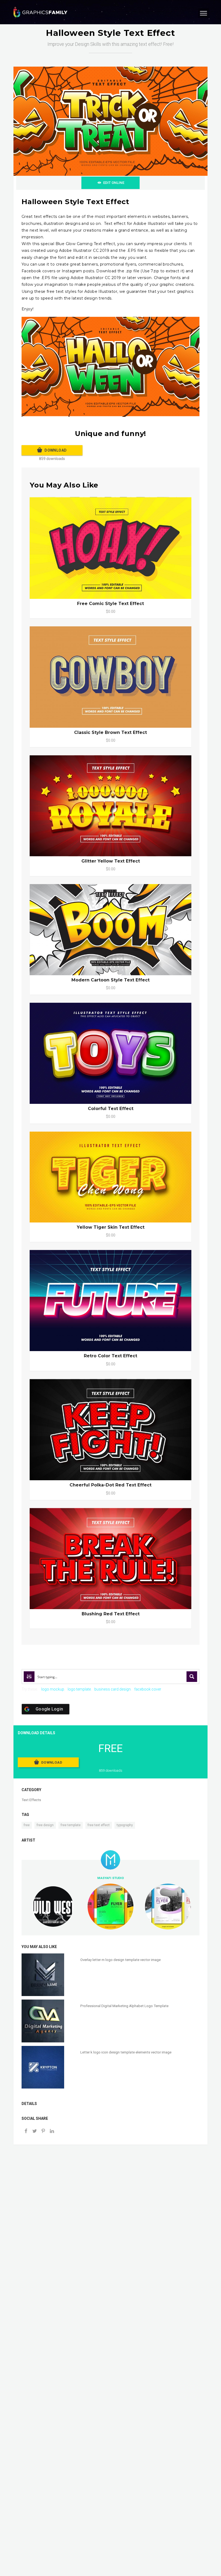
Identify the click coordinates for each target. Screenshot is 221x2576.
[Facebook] (26, 2132)
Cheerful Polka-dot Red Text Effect (110, 1485)
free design (45, 1825)
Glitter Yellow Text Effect (111, 861)
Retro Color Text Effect (110, 1356)
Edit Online (114, 183)
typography (125, 1825)
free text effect (99, 1825)
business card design (113, 1689)
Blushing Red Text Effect (111, 1614)
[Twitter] (34, 2132)
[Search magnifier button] (192, 1677)
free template (71, 1825)
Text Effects (31, 1800)
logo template (79, 1689)
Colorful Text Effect (111, 1109)
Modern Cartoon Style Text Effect (110, 980)
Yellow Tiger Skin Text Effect (111, 1227)
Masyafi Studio (111, 1878)
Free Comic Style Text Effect (110, 604)
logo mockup (53, 1689)
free (27, 1825)
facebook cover (148, 1689)
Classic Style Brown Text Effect (110, 732)
